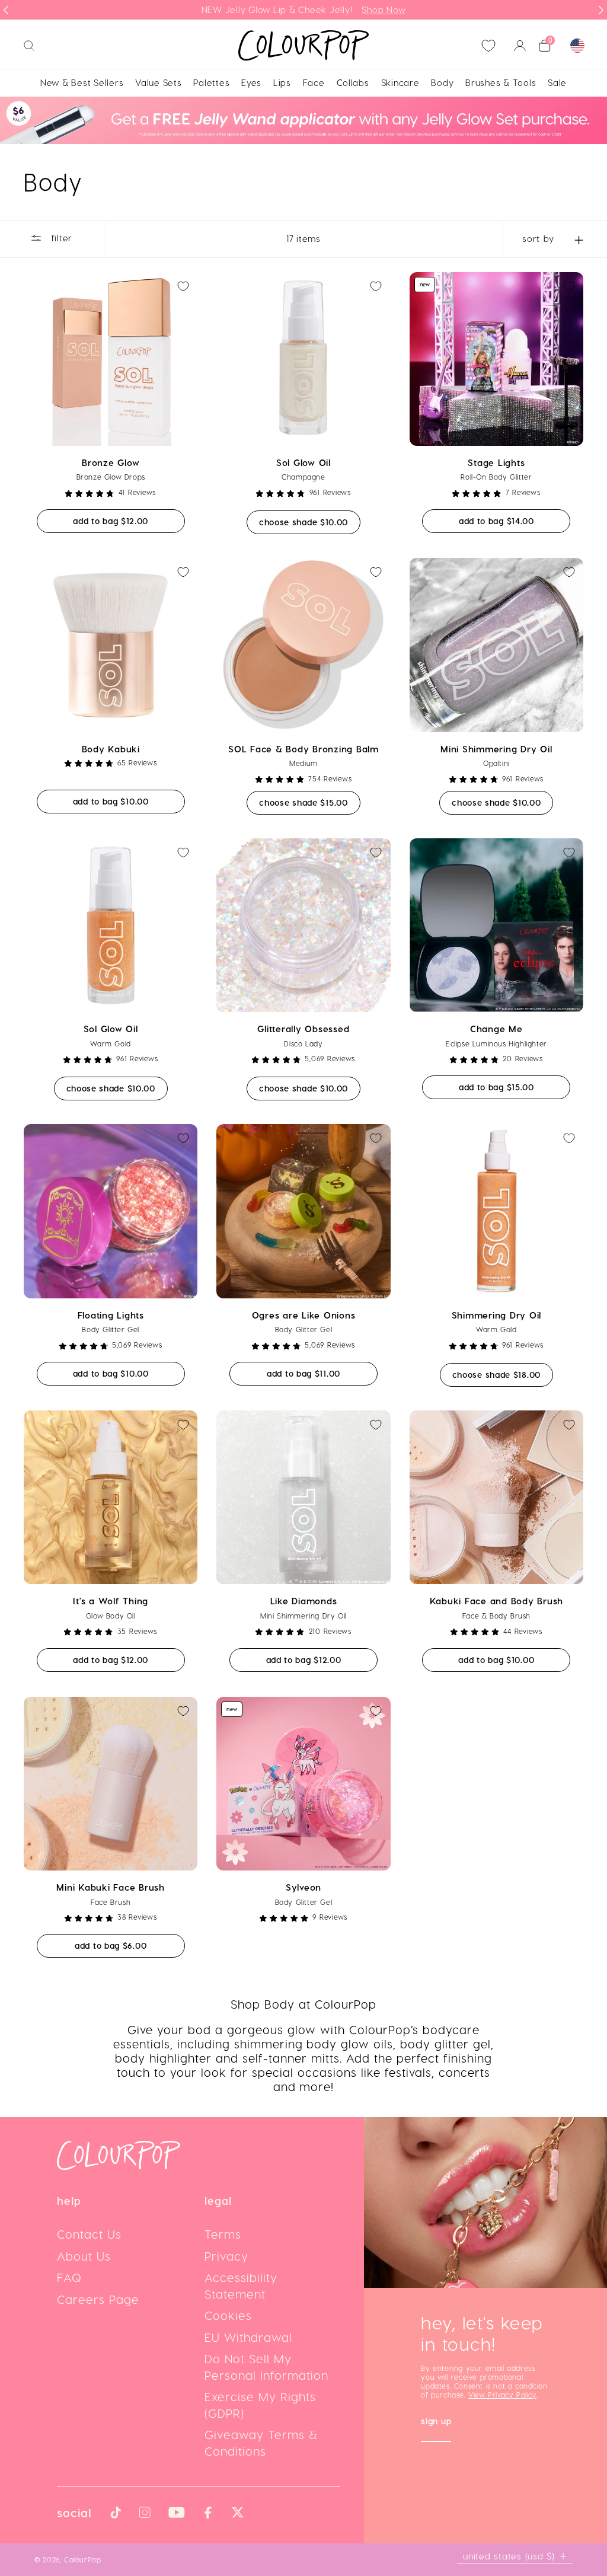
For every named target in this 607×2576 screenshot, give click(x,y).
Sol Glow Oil (303, 462)
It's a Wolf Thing (111, 1601)
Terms (223, 2234)
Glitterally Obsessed (303, 1029)
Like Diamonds (304, 1601)
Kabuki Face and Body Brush (497, 1601)
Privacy (226, 2256)
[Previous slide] (6, 10)
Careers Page (98, 2299)
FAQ (69, 2277)
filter (60, 238)
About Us (84, 2256)
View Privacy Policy (502, 2395)
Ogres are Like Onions (304, 1315)
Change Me (496, 1029)
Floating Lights (111, 1315)
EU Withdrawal (248, 2337)
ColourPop (82, 2559)
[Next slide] (601, 10)
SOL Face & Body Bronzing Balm (303, 749)
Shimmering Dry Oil (497, 1315)
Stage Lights (496, 462)
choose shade (310, 522)
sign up (436, 2422)
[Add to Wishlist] (183, 286)
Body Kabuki (111, 749)
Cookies (228, 2315)
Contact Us (89, 2234)
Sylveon (303, 1887)
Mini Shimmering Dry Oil (496, 749)
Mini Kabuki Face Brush (111, 1887)
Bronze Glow (111, 462)
